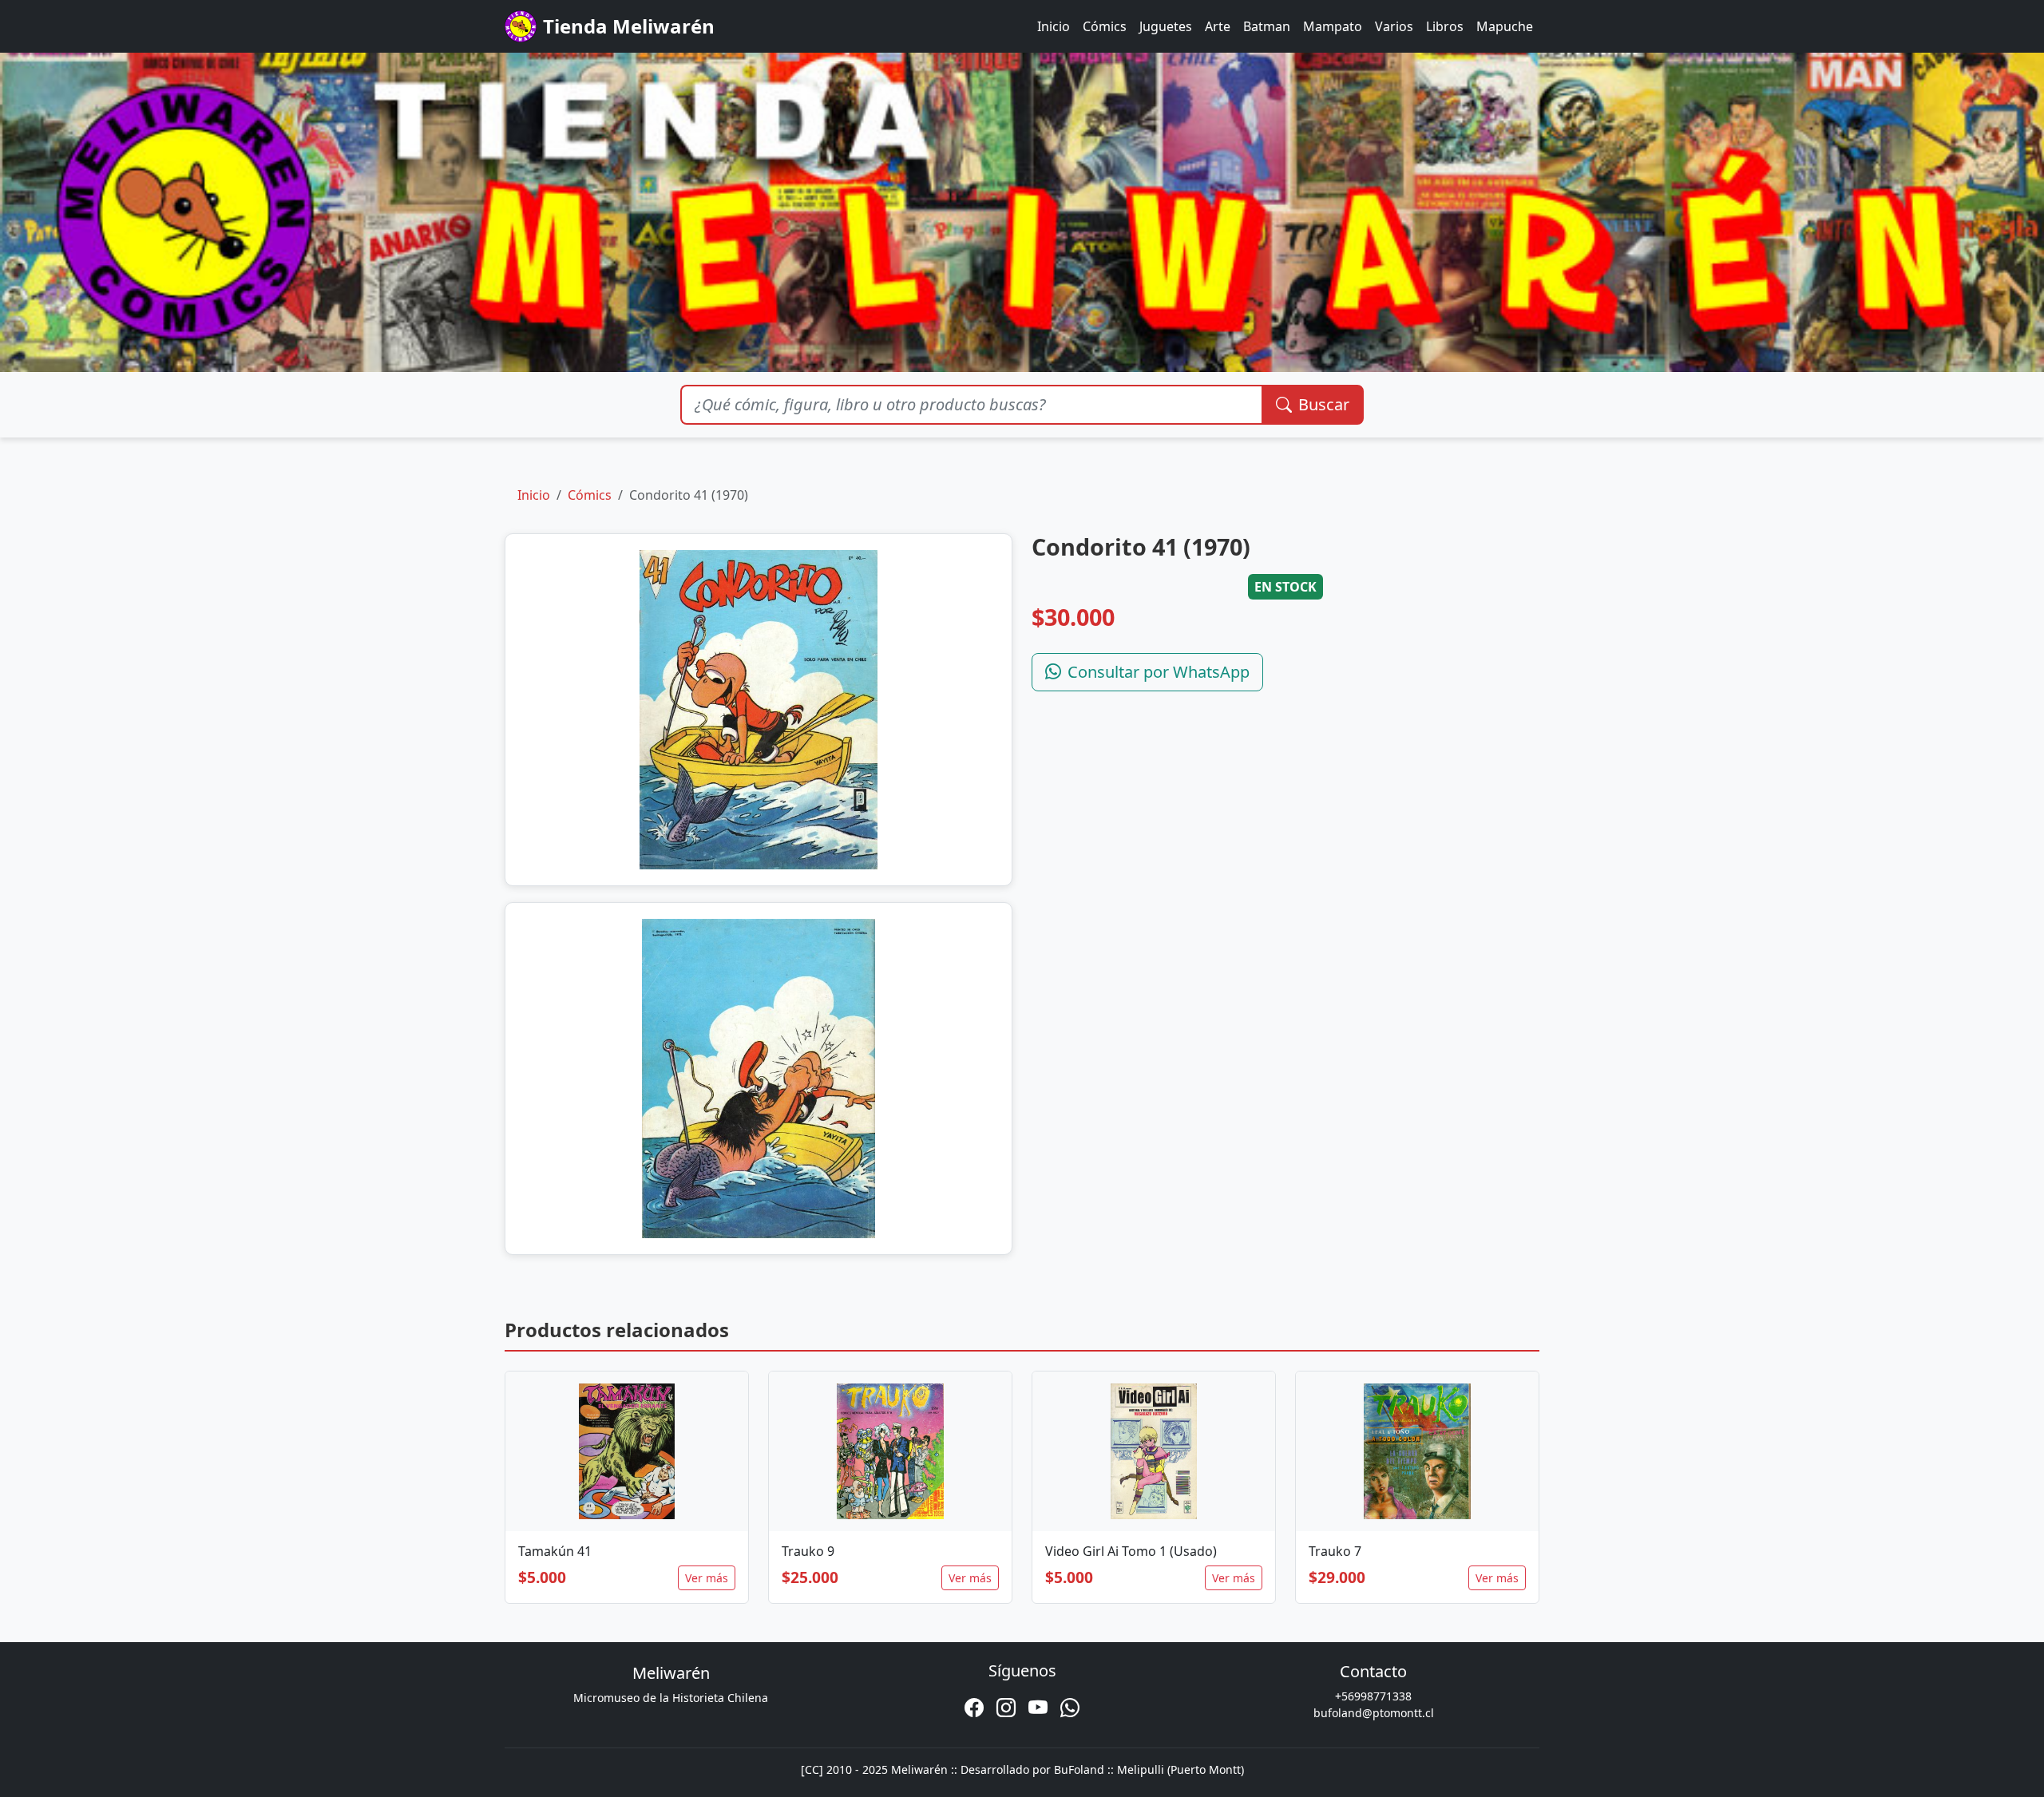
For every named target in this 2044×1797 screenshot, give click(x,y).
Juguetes (1166, 26)
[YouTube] (1038, 1708)
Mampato (1333, 26)
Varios (1394, 26)
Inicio (1054, 26)
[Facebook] (974, 1708)
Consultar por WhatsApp (1159, 672)
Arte (1218, 26)
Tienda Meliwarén (629, 26)
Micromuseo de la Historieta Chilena (671, 1698)
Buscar (1324, 404)
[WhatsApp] (1070, 1708)
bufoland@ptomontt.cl (1374, 1713)
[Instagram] (1006, 1708)
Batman (1267, 26)
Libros (1445, 26)
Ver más (707, 1578)
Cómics (1105, 26)
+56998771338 (1373, 1696)
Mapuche (1505, 26)
